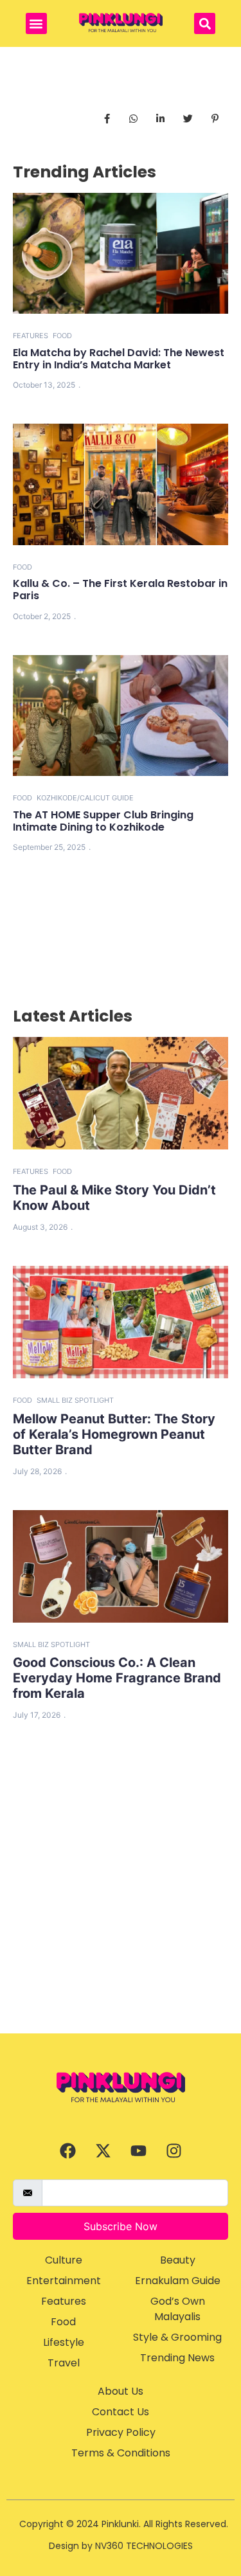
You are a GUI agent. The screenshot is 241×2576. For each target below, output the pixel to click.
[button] (36, 23)
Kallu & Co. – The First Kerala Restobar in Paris (120, 590)
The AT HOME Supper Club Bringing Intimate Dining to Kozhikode (103, 821)
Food (62, 336)
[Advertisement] (121, 1906)
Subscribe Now (121, 2226)
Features (31, 336)
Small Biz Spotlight (75, 1400)
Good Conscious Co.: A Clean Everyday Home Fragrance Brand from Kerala (117, 1678)
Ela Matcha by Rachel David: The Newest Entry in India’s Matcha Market (119, 359)
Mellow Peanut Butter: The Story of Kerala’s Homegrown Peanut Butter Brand (114, 1434)
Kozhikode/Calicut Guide (85, 798)
